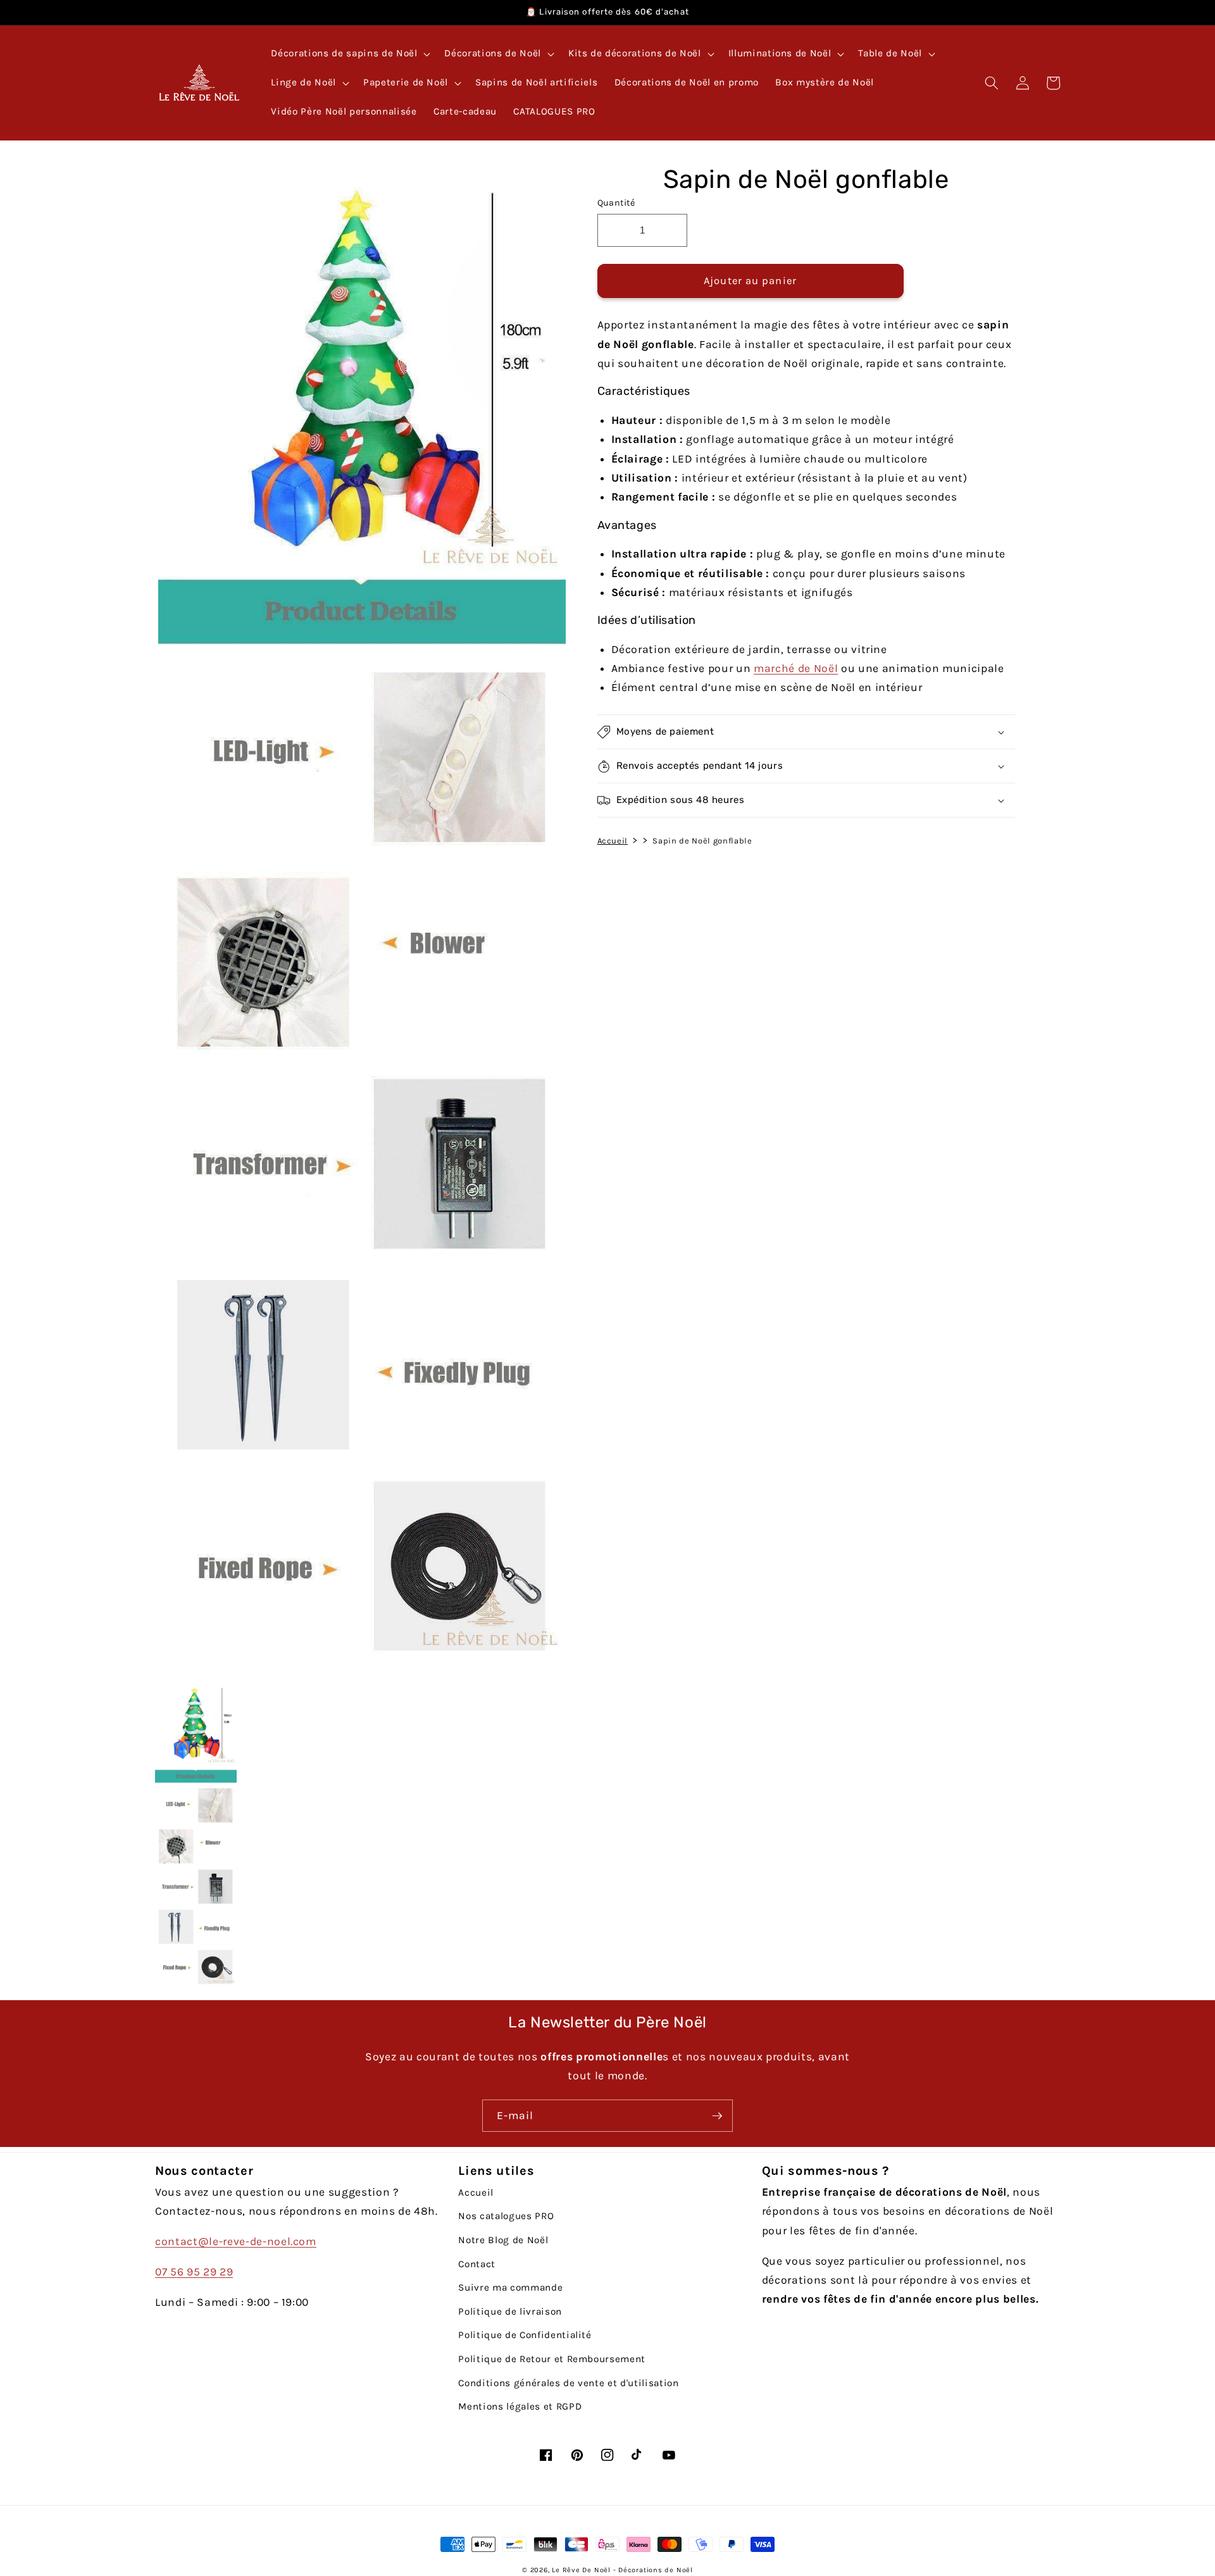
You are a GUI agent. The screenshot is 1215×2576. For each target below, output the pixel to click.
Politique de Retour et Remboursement (552, 2359)
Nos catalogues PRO (506, 2216)
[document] (359, 916)
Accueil (613, 841)
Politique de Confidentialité (525, 2335)
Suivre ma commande (510, 2287)
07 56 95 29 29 (194, 2272)
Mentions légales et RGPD (520, 2406)
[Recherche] (992, 83)
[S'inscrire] (717, 2116)
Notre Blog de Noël (503, 2240)
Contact (477, 2264)
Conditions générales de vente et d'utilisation (568, 2383)
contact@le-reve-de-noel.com (236, 2241)
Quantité (616, 203)
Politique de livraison (510, 2312)
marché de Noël (796, 668)
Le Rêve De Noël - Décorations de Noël (622, 2570)
